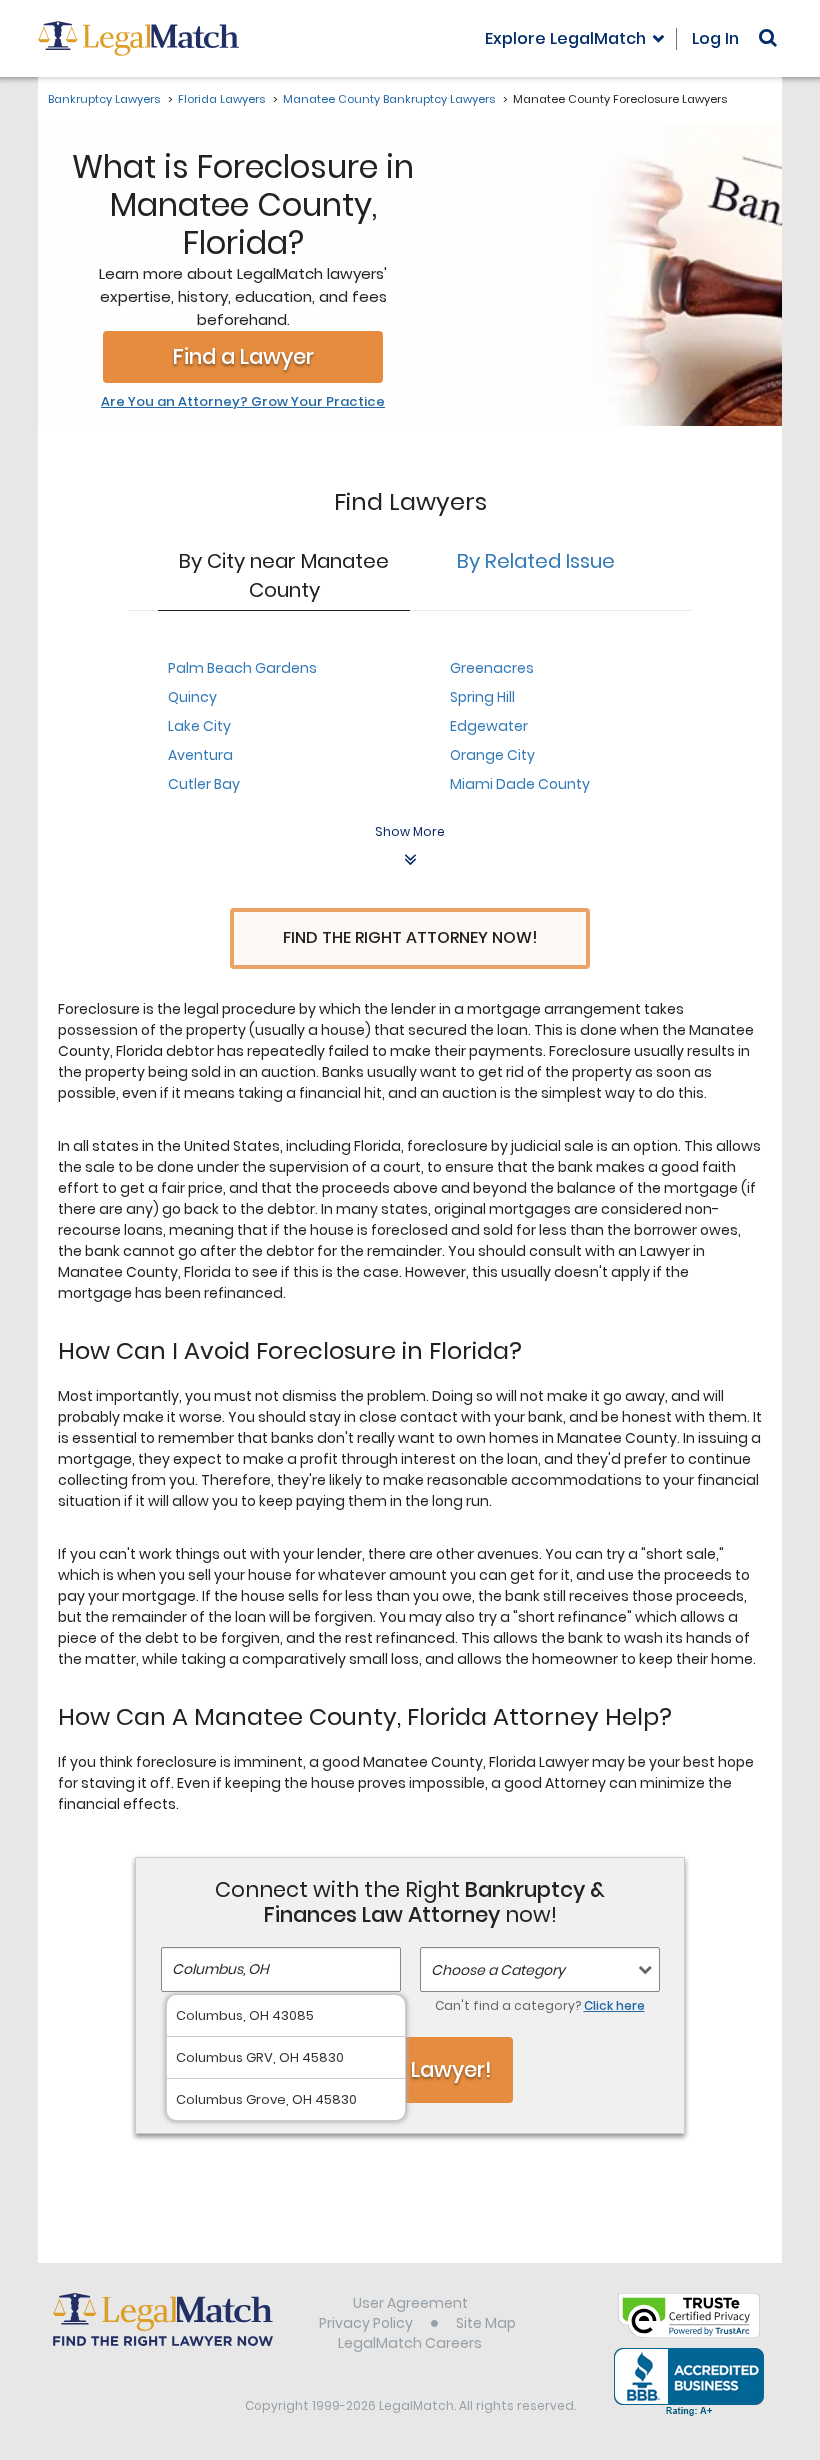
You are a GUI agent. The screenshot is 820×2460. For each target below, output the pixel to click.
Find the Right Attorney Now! (410, 937)
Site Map (486, 2323)
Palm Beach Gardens (242, 668)
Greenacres (492, 668)
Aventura (200, 755)
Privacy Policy (366, 2323)
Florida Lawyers (221, 99)
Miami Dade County (520, 784)
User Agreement (410, 2303)
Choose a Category (498, 1970)
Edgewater (489, 726)
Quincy (192, 697)
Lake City (199, 726)
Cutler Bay (204, 784)
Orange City (492, 755)
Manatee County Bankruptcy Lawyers (389, 99)
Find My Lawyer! (410, 2069)
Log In (715, 38)
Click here (614, 2005)
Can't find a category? (540, 2005)
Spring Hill (482, 697)
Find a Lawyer (243, 356)
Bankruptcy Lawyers (104, 99)
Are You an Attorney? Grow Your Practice (243, 402)
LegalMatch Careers (410, 2343)
